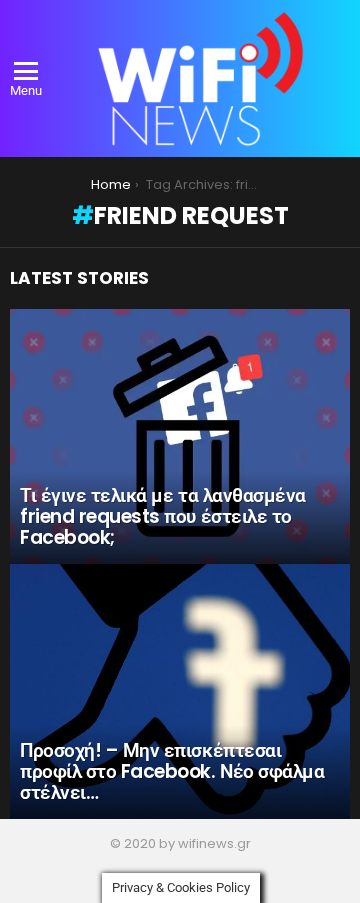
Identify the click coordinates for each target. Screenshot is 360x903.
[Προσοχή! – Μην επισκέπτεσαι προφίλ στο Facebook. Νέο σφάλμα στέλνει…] (180, 691)
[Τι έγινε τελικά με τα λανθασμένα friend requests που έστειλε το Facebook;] (180, 436)
